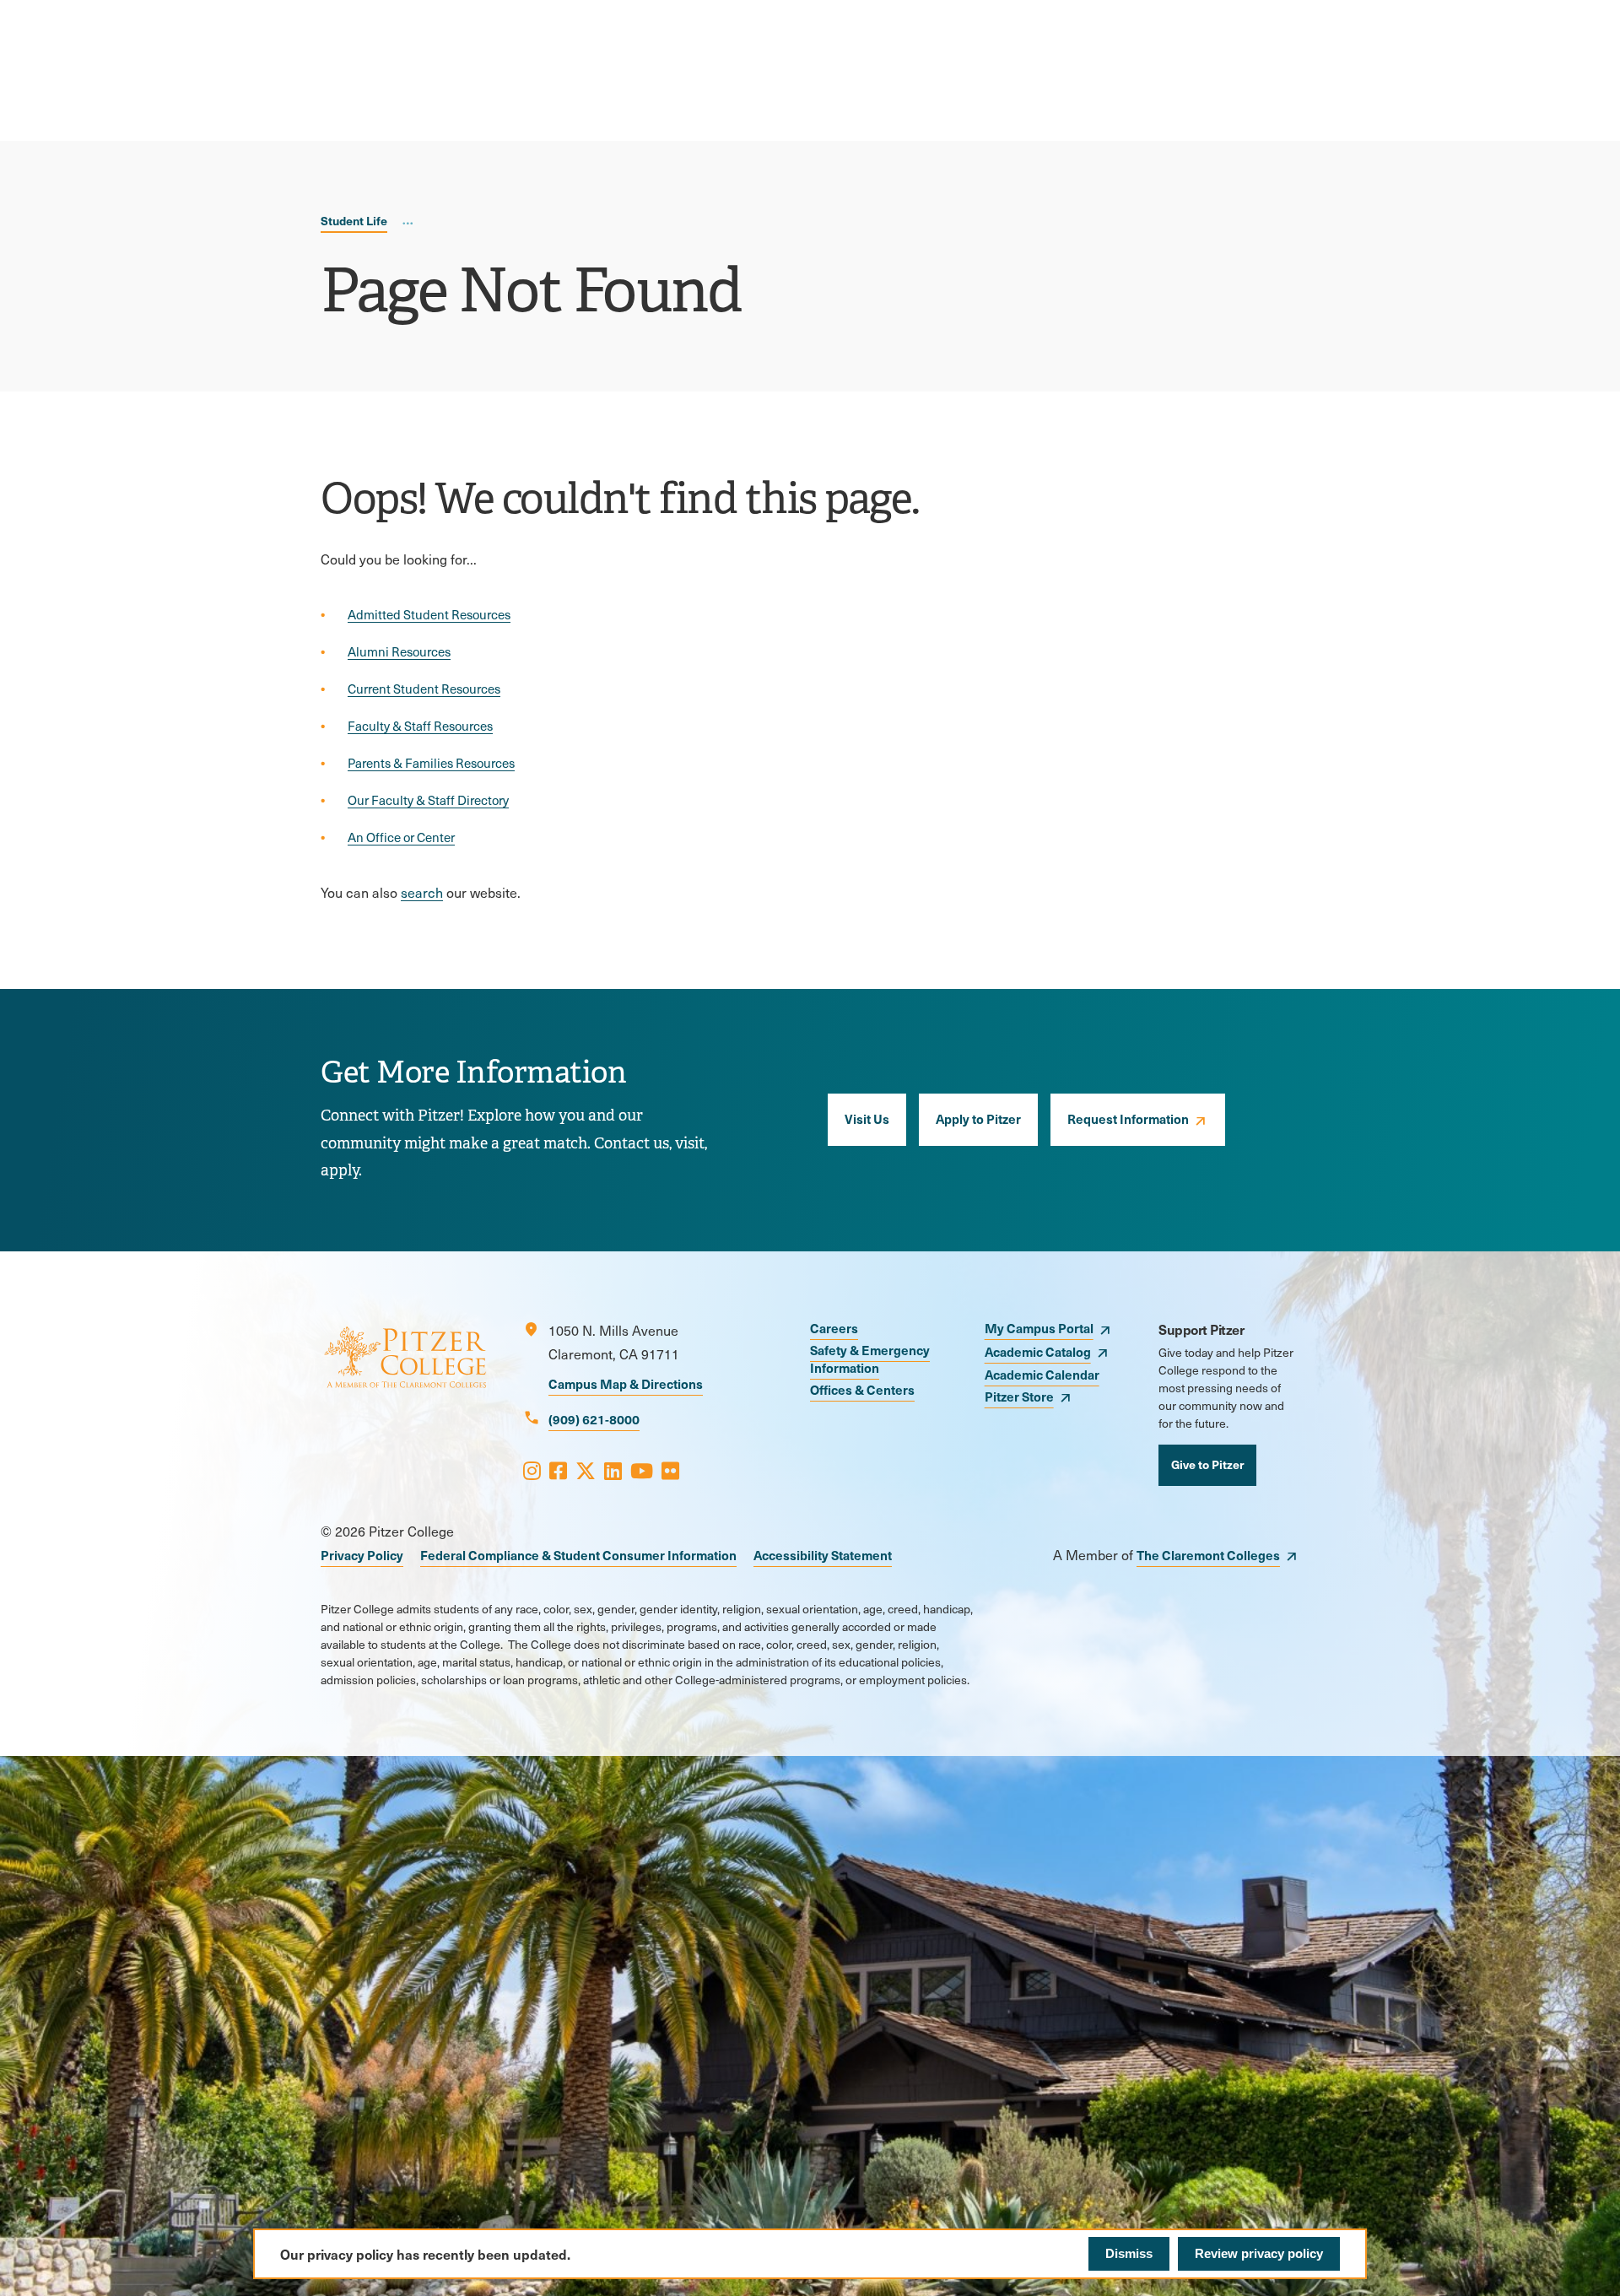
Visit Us (867, 1118)
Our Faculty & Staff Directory (428, 800)
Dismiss (1129, 2253)
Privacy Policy (362, 1555)
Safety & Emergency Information (870, 1359)
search (422, 892)
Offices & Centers (862, 1389)
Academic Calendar (1042, 1374)
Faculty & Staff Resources (420, 726)
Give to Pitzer (1207, 1464)
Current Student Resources (424, 689)
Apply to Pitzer (978, 1118)
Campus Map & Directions (626, 1383)
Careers (834, 1328)
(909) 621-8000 (594, 1419)
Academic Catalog (1038, 1351)
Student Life (354, 220)
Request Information (1128, 1118)
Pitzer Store (1019, 1396)
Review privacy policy (1259, 2253)
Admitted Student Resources (429, 614)
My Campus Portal (1039, 1328)
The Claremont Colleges (1208, 1555)
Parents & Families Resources (431, 763)
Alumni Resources (399, 651)
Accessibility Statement (823, 1555)
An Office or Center (401, 837)
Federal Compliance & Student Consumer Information (578, 1555)
